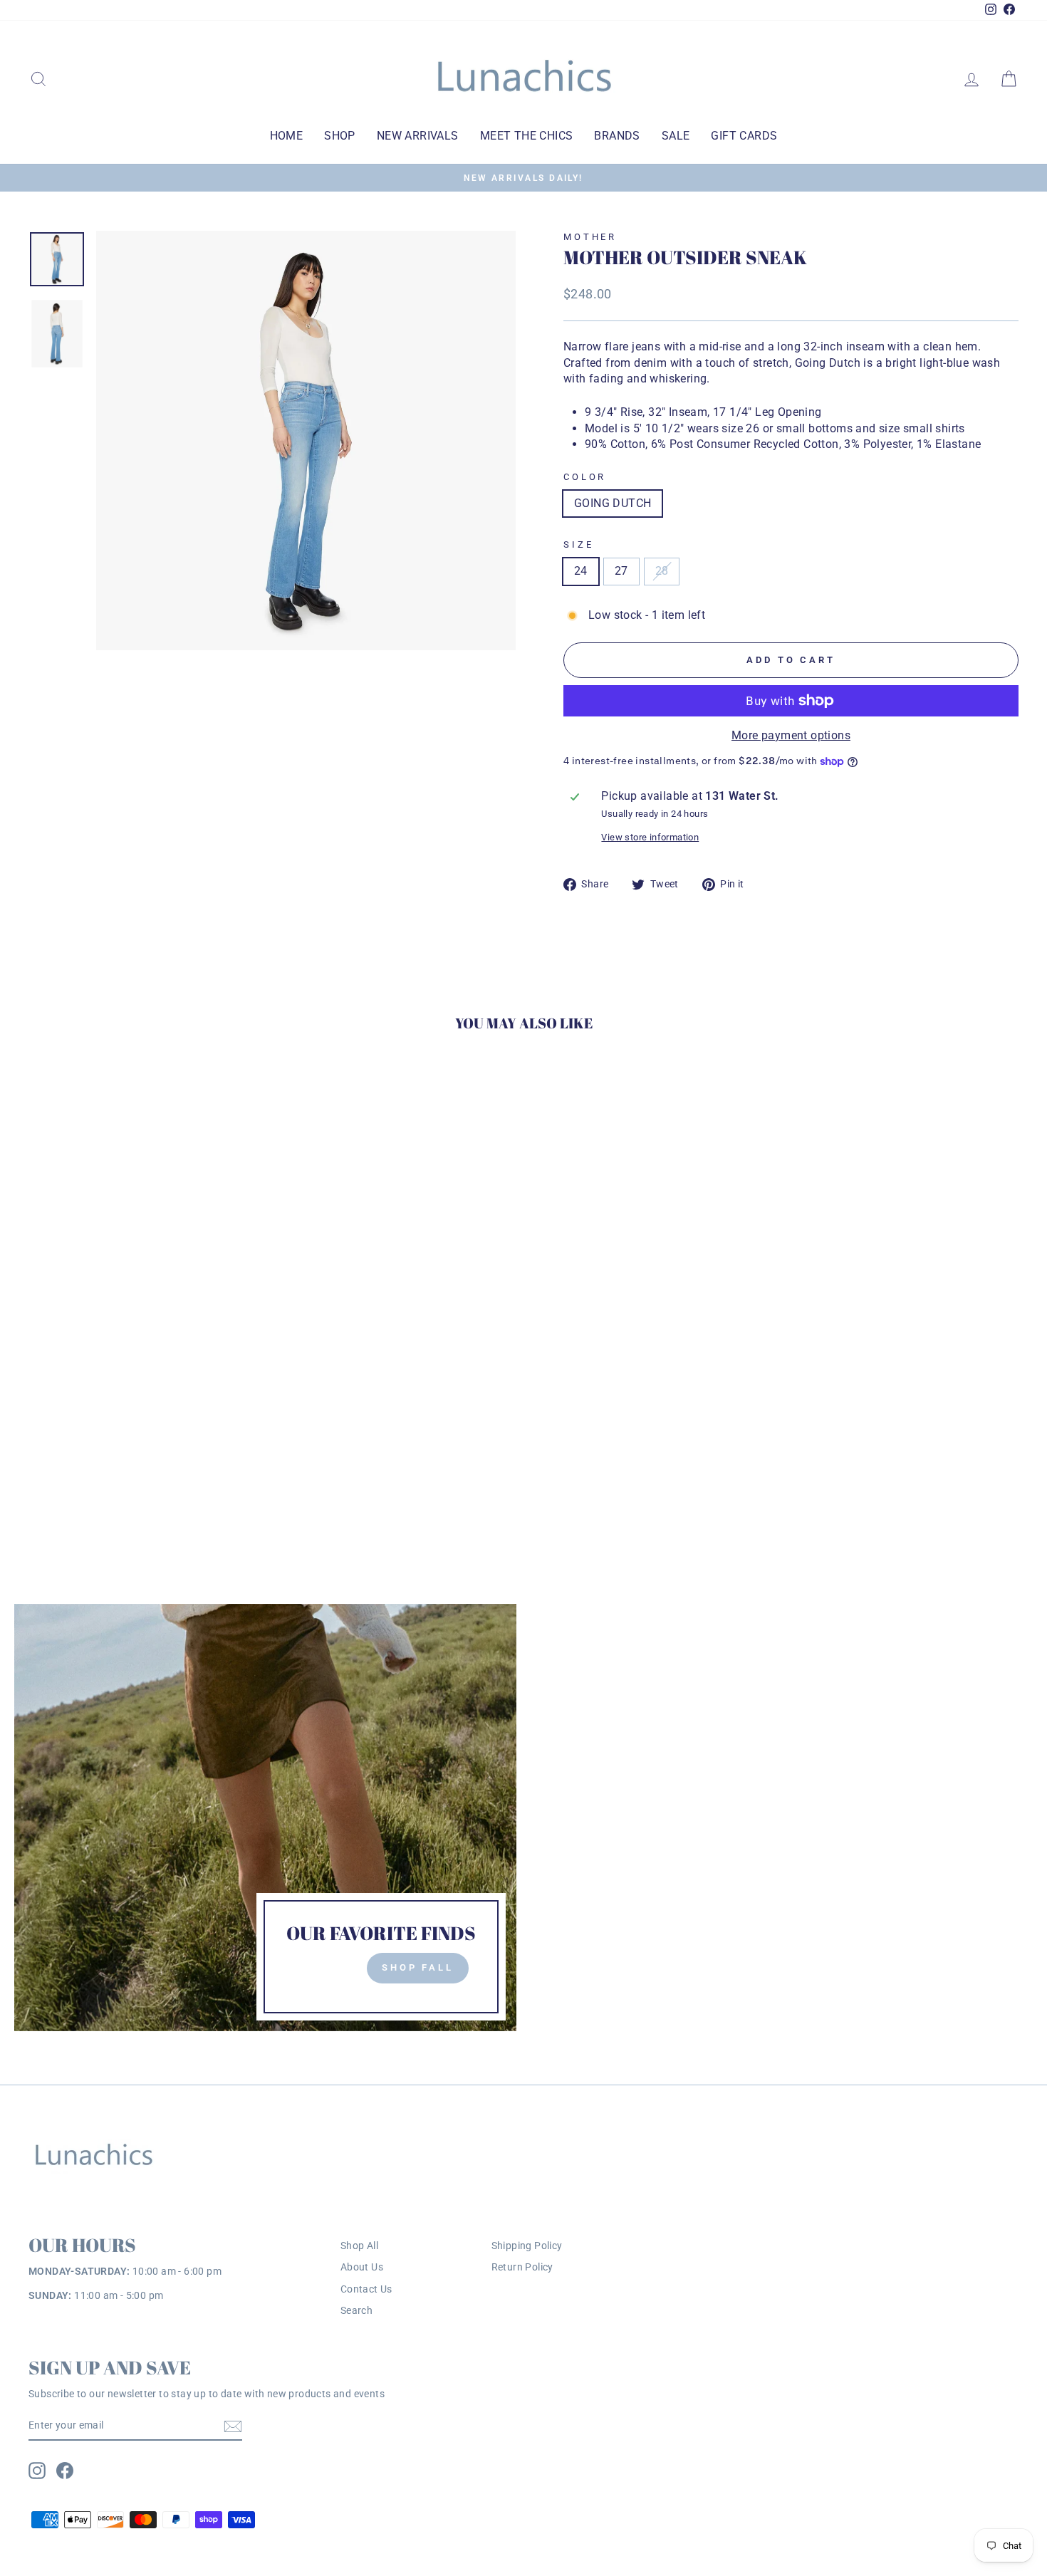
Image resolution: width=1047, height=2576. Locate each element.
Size (578, 544)
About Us (362, 2267)
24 (581, 571)
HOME (287, 136)
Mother (590, 237)
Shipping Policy (527, 2246)
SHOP (340, 136)
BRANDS (617, 136)
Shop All (359, 2246)
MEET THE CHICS (527, 136)
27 (621, 571)
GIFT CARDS (744, 136)
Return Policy (522, 2267)
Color (585, 477)
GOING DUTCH (613, 503)
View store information (650, 837)
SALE (676, 136)
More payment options (791, 735)
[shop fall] (265, 1818)
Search (356, 2310)
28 (662, 571)
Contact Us (366, 2289)
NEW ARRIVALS (418, 136)
